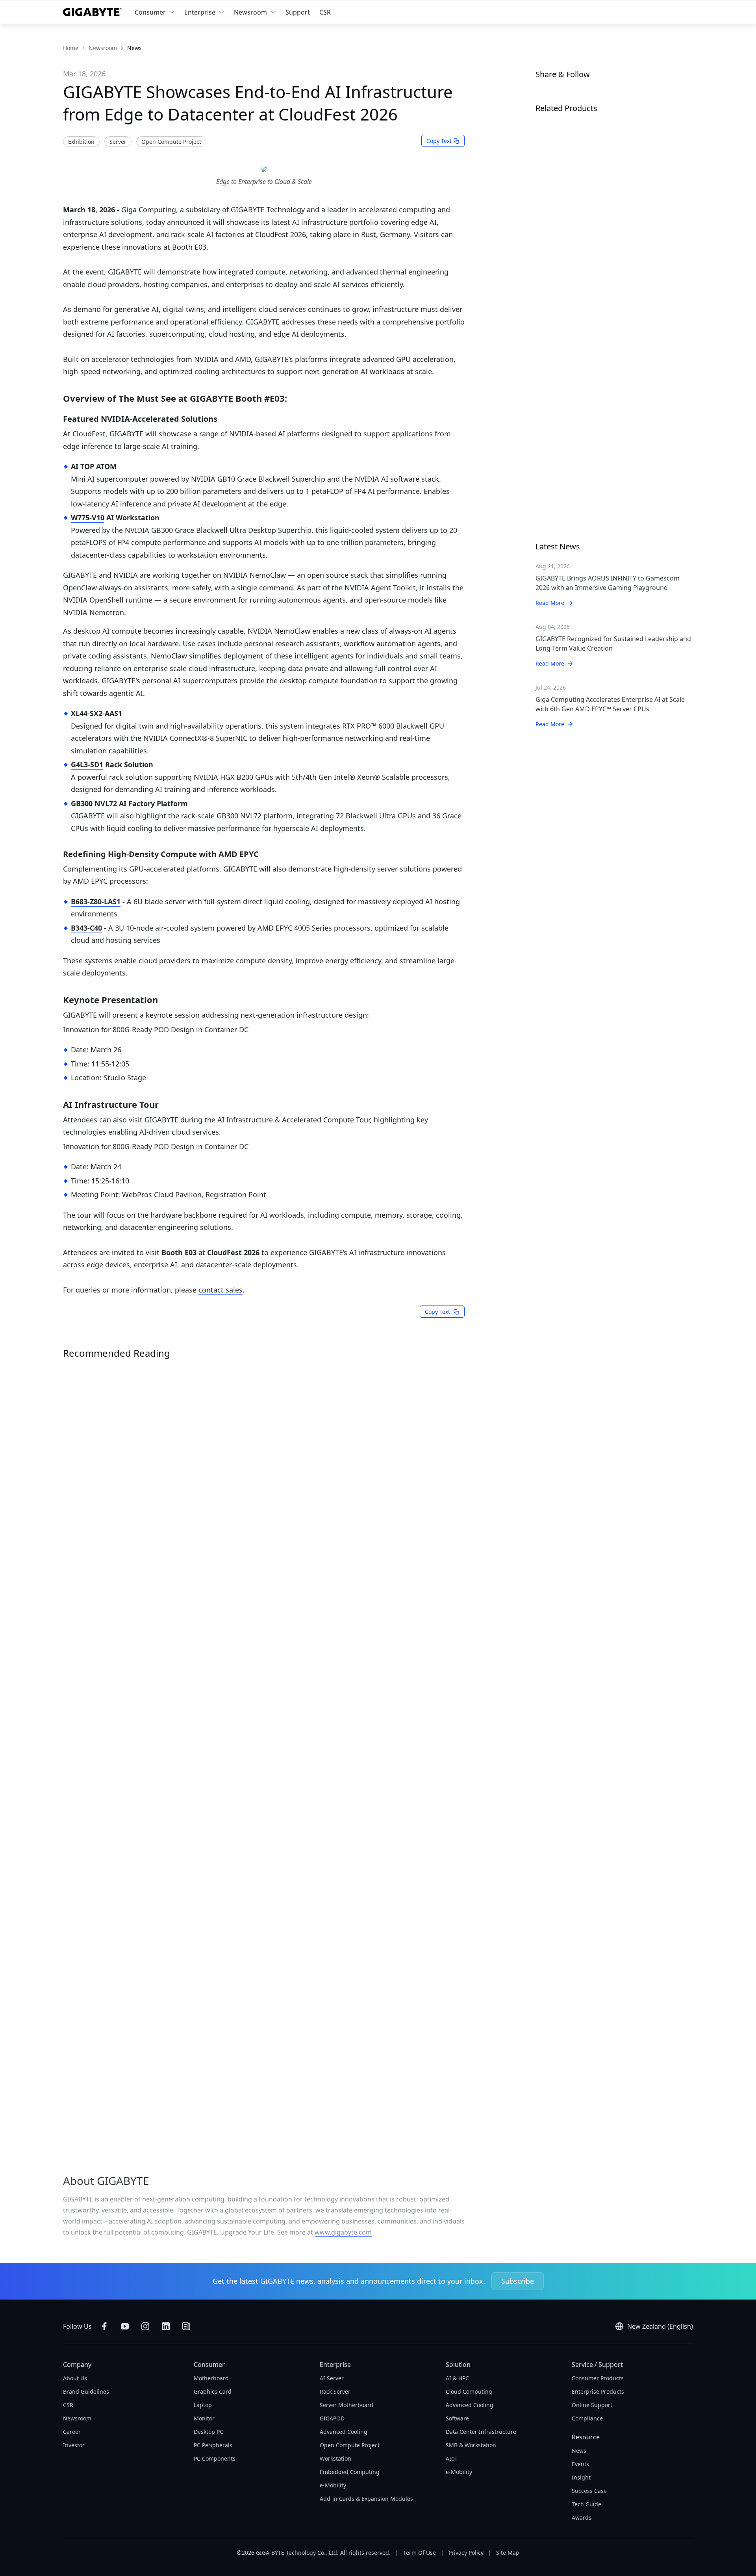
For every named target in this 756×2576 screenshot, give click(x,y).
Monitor (204, 2418)
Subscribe (518, 2281)
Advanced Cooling (344, 2432)
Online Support (592, 2405)
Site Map (508, 2553)
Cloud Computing (469, 2391)
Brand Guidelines (86, 2391)
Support (298, 12)
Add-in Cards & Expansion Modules (366, 2499)
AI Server (332, 2378)
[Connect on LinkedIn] (166, 2326)
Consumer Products (598, 2378)
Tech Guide (586, 2504)
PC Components (215, 2458)
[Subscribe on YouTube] (125, 2326)
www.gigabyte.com (343, 2232)
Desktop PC (208, 2432)
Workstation (335, 2458)
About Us (75, 2378)
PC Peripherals (213, 2445)
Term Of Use (420, 2553)
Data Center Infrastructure (481, 2432)
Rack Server (335, 2391)
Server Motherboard (346, 2405)
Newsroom (250, 12)
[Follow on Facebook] (104, 2326)
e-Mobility (333, 2485)
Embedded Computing (350, 2472)
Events (580, 2464)
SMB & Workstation (471, 2445)
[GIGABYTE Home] (93, 12)
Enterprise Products (598, 2391)
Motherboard (211, 2378)
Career (72, 2432)
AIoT (452, 2458)
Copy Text (439, 141)
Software (457, 2418)
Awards (582, 2518)
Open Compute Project (350, 2445)
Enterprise (200, 12)
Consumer (150, 12)
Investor (74, 2445)
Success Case (589, 2491)
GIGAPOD (332, 2418)
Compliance (587, 2418)
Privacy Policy (466, 2553)
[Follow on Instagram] (145, 2326)
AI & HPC (457, 2378)
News (579, 2451)
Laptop (203, 2405)
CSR (325, 12)
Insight (581, 2477)
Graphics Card (213, 2391)
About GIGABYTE (106, 2181)
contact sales (220, 1290)
